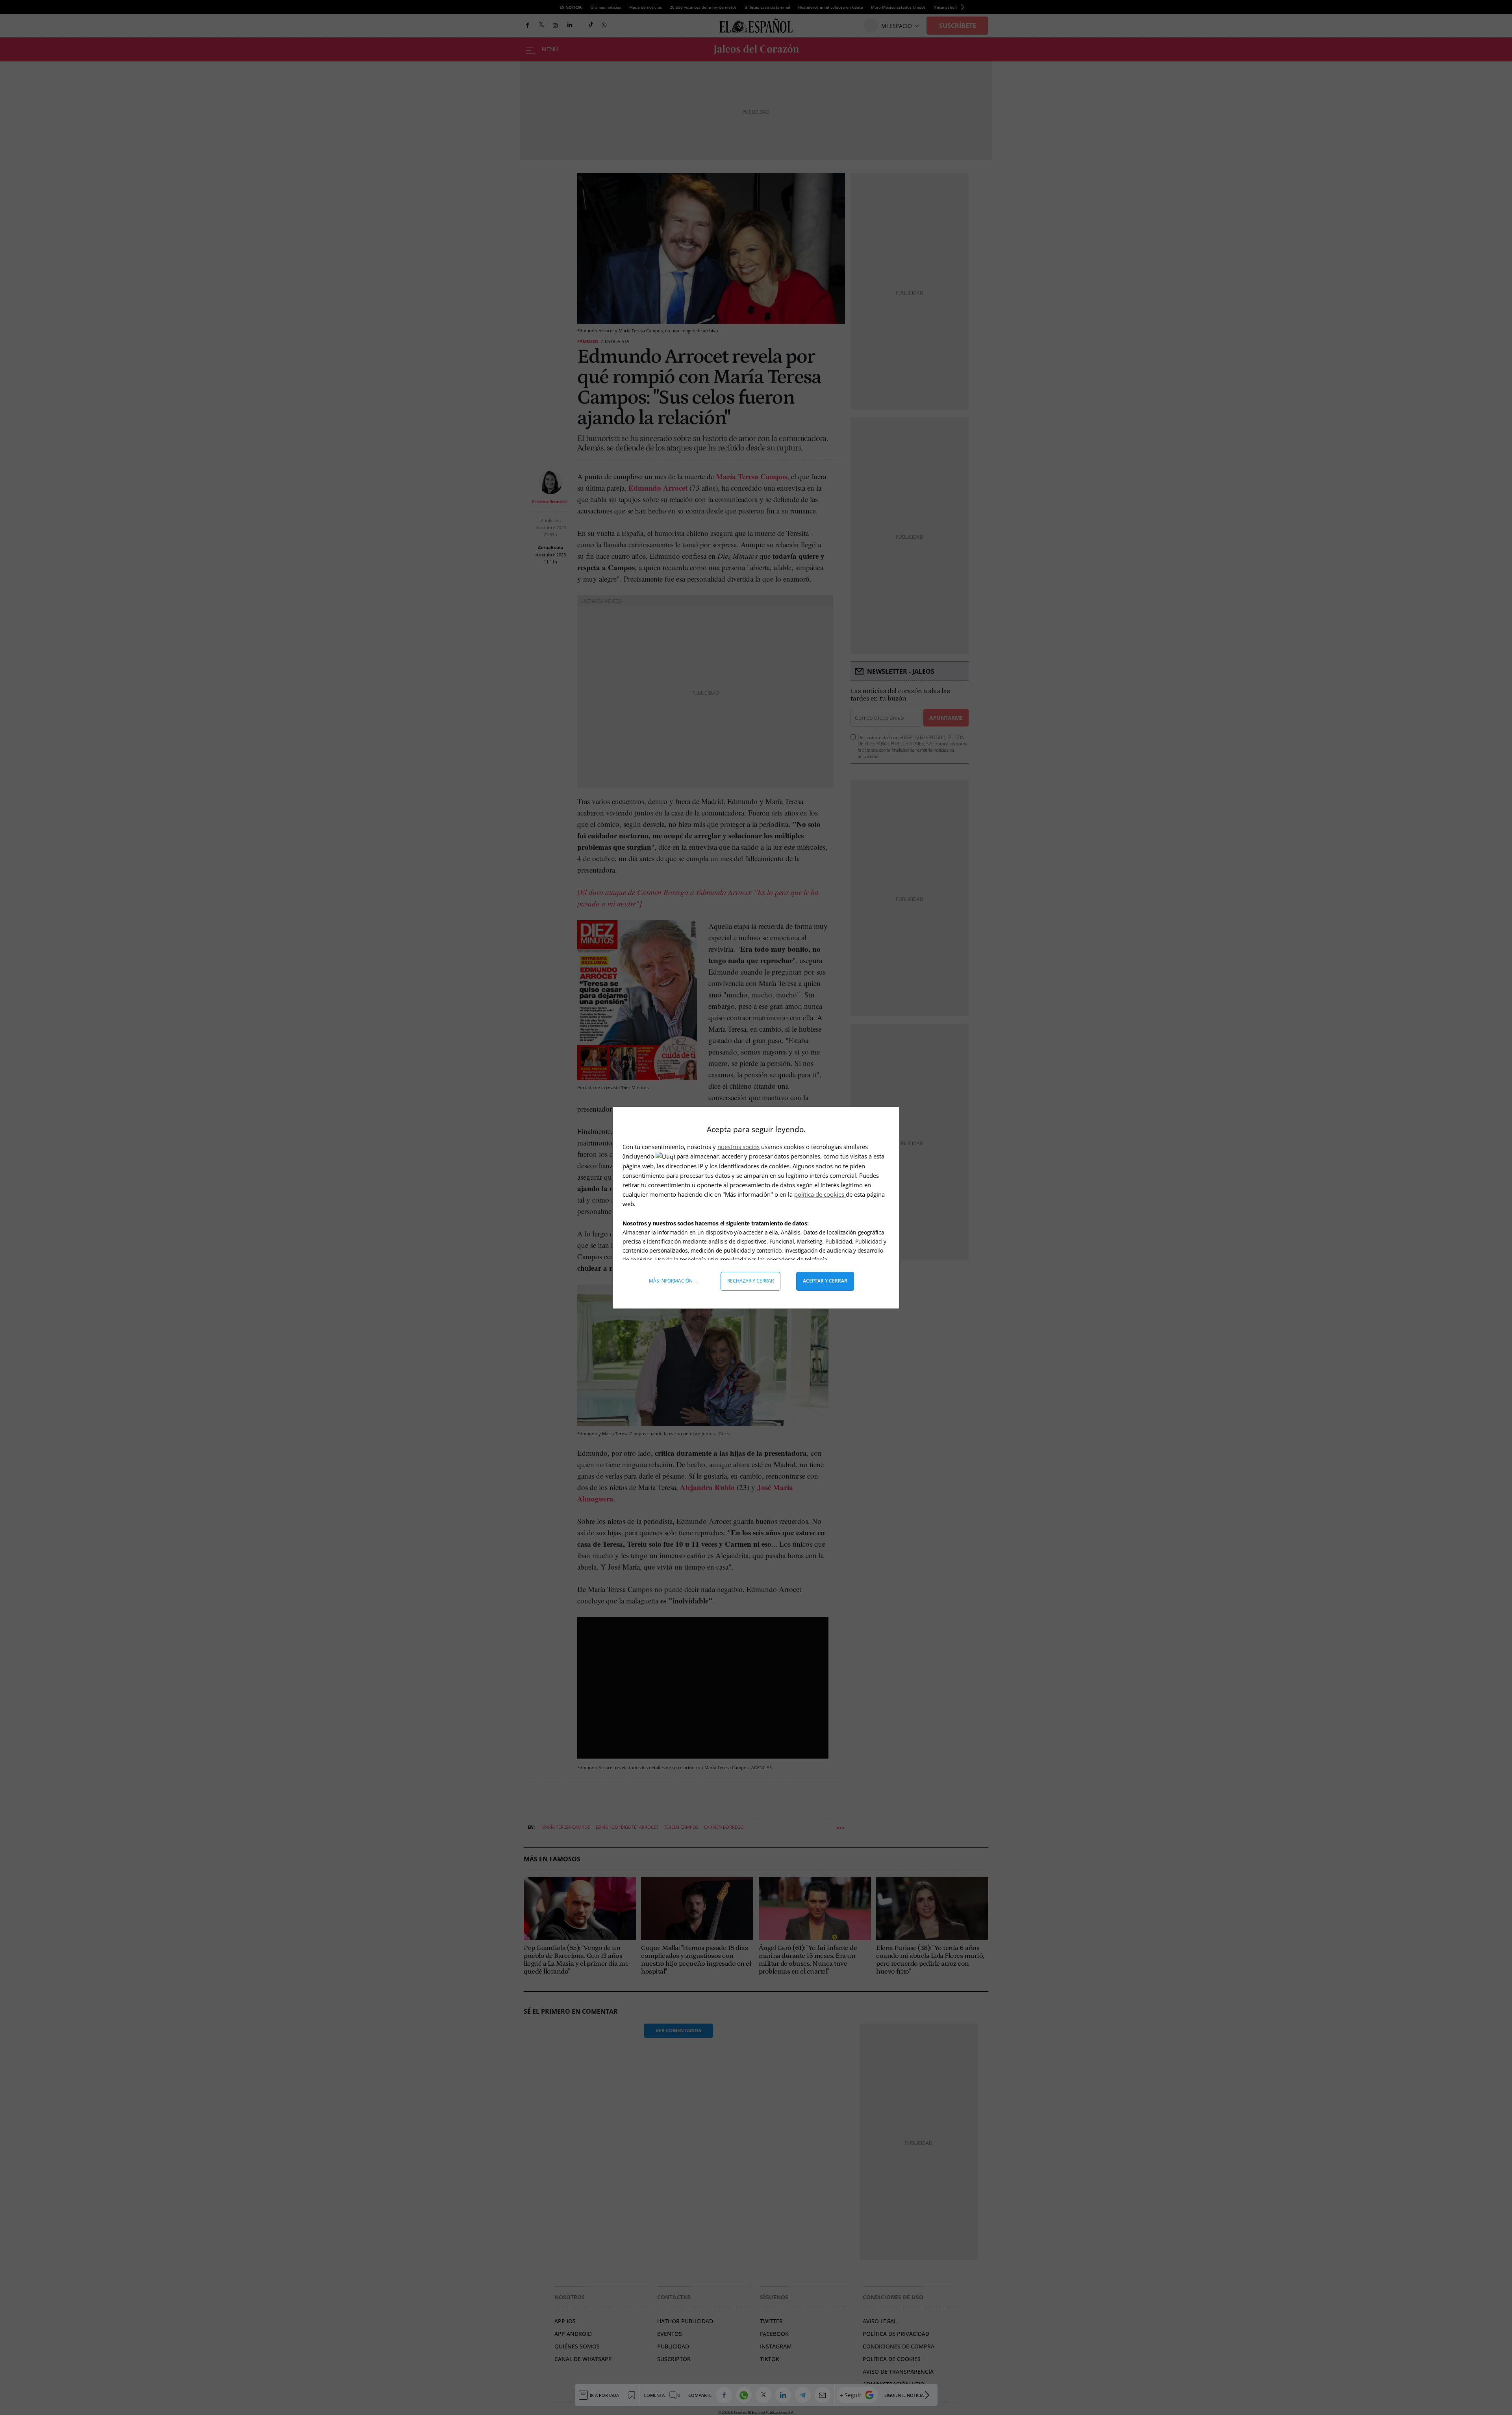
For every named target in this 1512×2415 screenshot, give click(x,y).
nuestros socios (738, 1147)
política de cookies (820, 1194)
